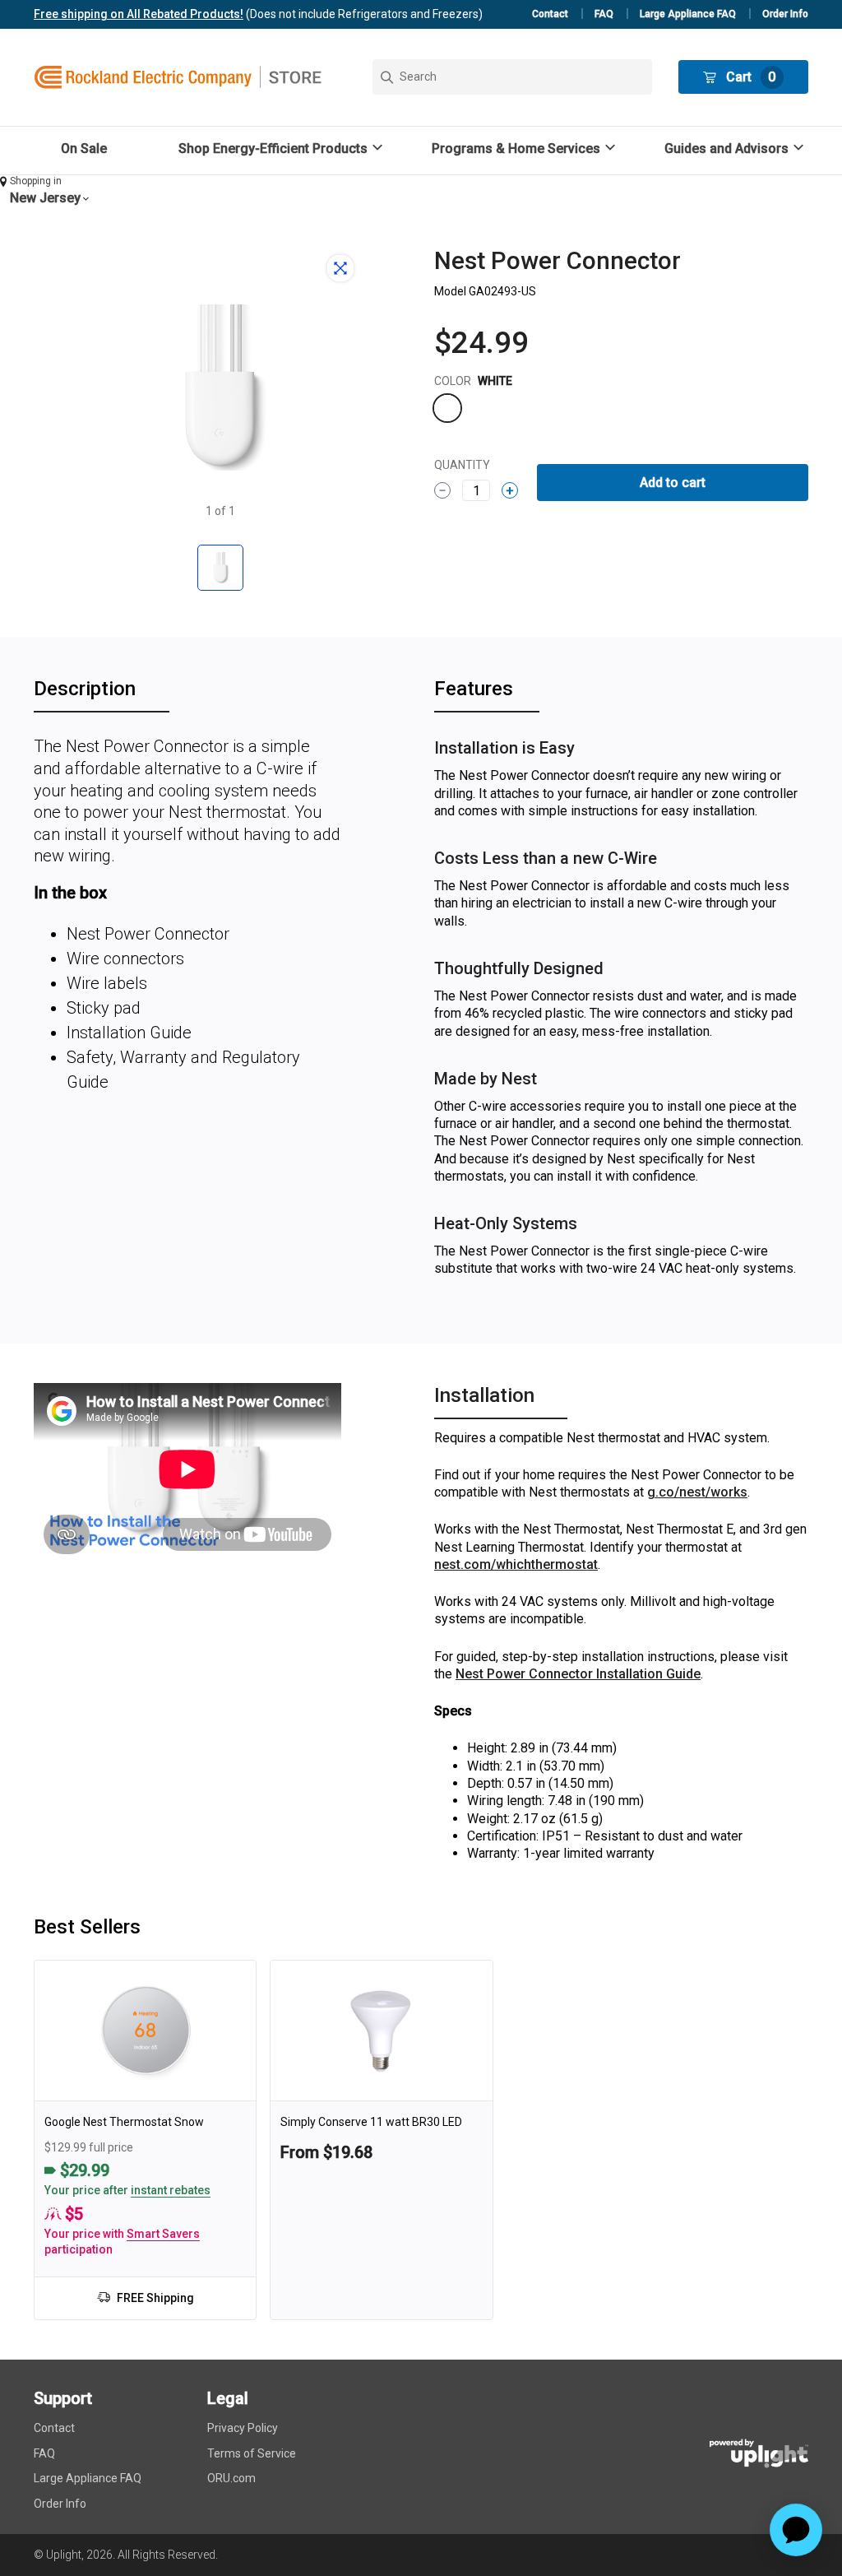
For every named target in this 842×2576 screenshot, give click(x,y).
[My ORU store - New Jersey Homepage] (178, 77)
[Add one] (510, 490)
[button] (283, 149)
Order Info (785, 14)
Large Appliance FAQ (688, 14)
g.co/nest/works (697, 1492)
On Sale (84, 149)
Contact (550, 14)
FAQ (604, 14)
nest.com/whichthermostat (516, 1564)
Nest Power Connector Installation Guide (578, 1674)
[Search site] (512, 77)
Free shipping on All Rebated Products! (139, 14)
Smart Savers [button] (163, 2234)
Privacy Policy (243, 2428)
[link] (145, 2140)
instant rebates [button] (171, 2190)
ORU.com (231, 2478)
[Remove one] (442, 490)
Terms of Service (252, 2453)
